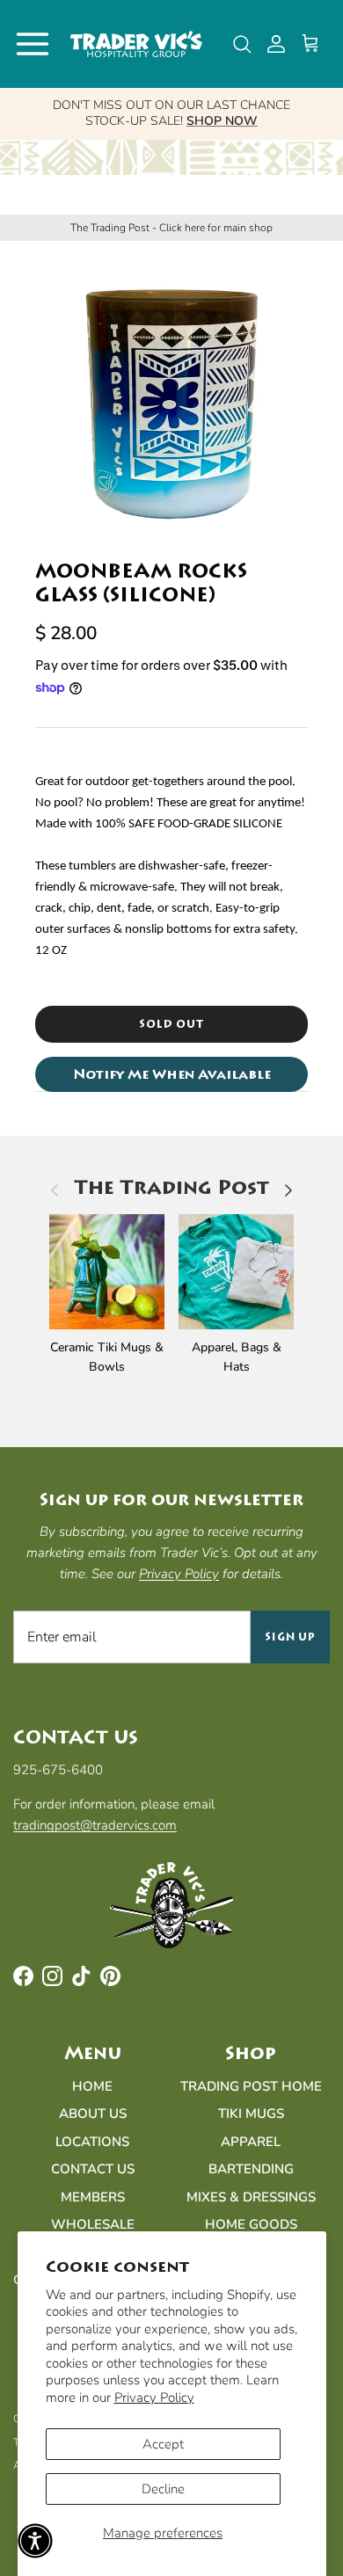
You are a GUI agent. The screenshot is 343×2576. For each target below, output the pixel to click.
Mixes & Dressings (251, 2197)
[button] (35, 2541)
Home (92, 2086)
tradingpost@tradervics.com (95, 1825)
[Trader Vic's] (136, 44)
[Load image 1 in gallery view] (171, 391)
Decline (163, 2489)
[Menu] (33, 44)
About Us (93, 2114)
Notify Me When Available (172, 1074)
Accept (163, 2444)
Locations (92, 2142)
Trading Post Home (251, 2086)
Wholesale (93, 2224)
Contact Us (93, 2169)
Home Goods (251, 2224)
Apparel (251, 2142)
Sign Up (291, 1637)
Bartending (251, 2169)
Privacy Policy (154, 2398)
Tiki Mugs (251, 2114)
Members (93, 2197)
